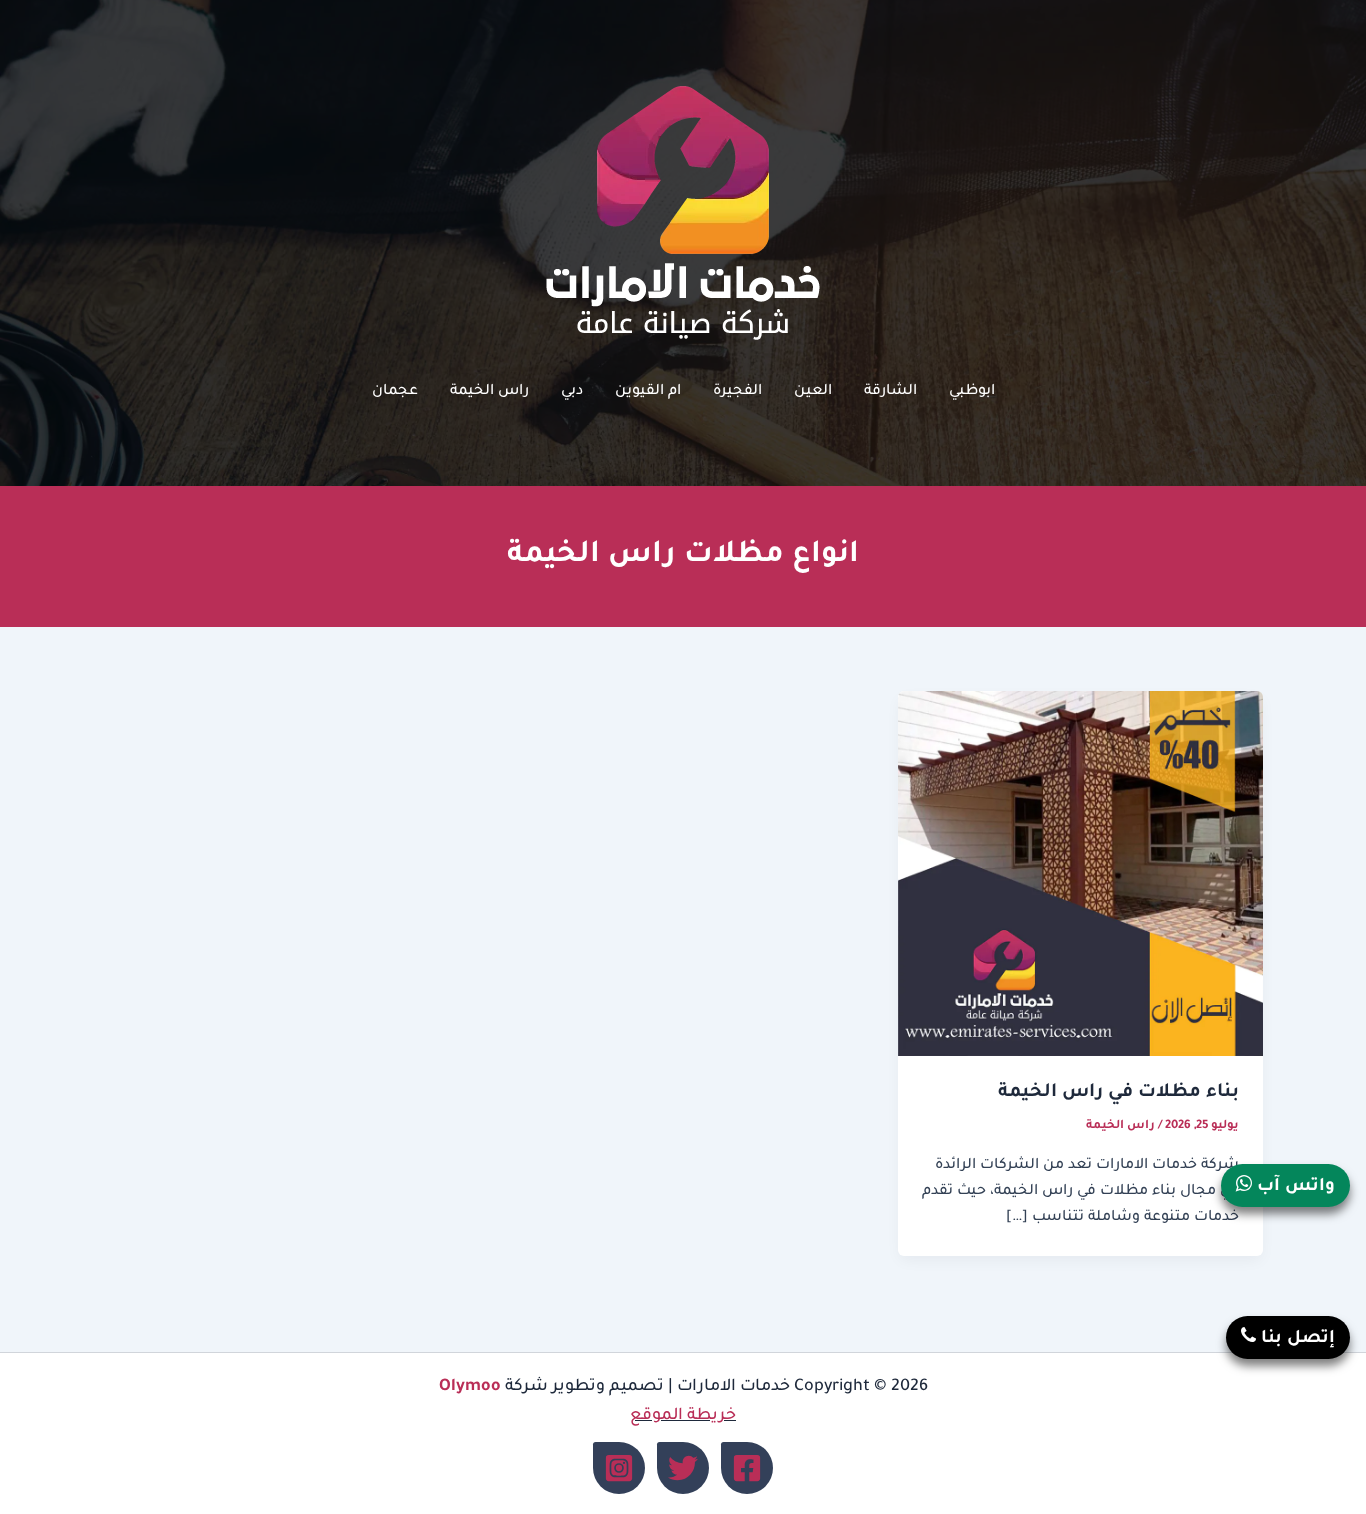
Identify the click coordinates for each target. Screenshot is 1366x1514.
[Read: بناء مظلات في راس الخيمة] (1080, 875)
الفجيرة (737, 392)
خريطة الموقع (683, 1416)
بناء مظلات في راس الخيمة (1118, 1093)
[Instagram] (619, 1468)
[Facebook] (747, 1468)
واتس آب (1293, 1187)
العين (813, 392)
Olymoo (470, 1387)
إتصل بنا (1295, 1339)
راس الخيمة (489, 392)
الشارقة (890, 392)
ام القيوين (648, 392)
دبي (572, 392)
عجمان (395, 392)
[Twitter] (683, 1468)
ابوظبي (972, 392)
